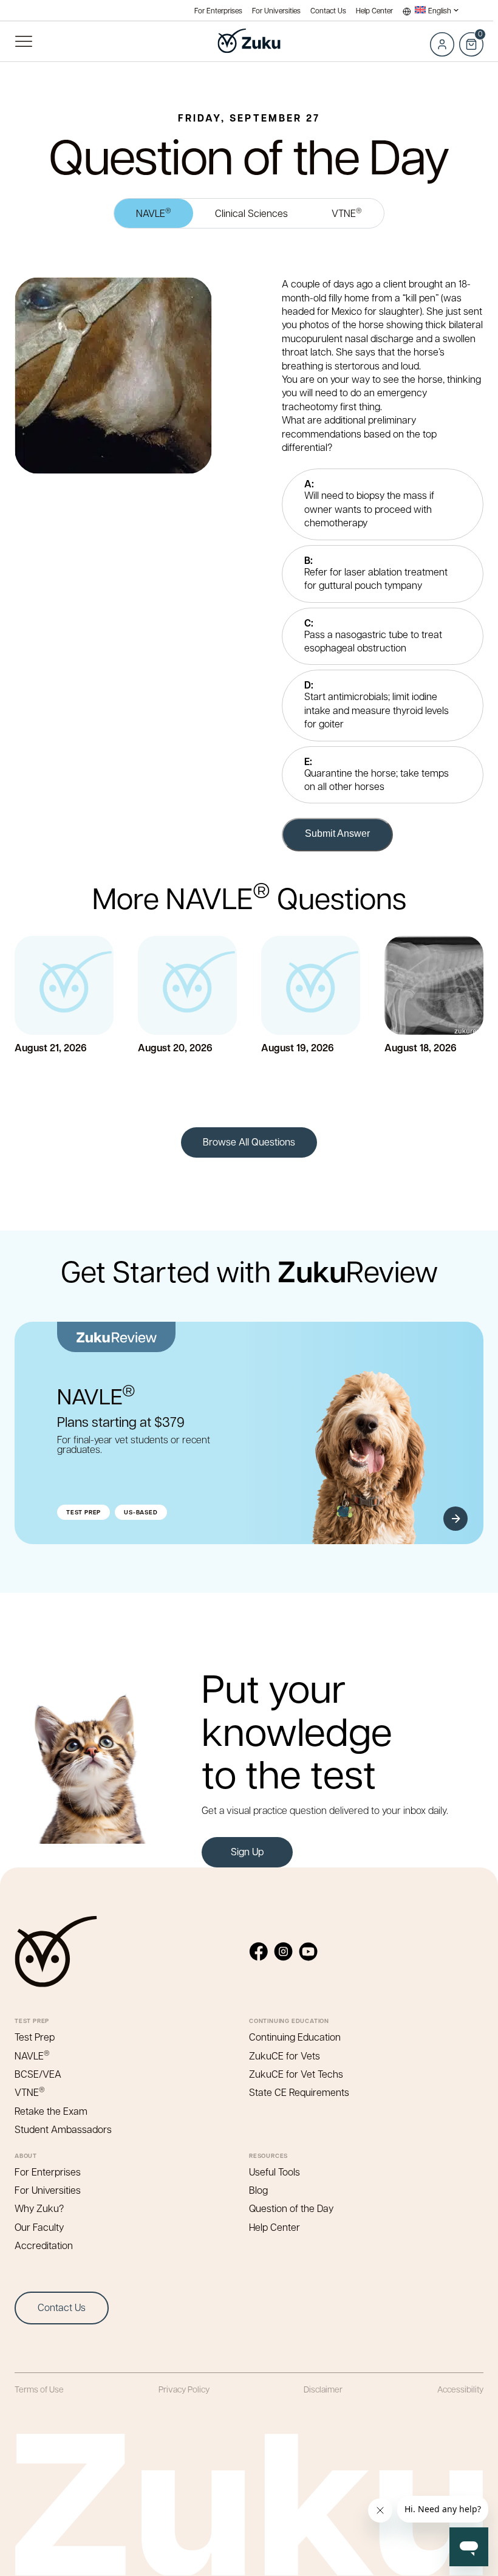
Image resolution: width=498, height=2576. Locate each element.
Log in (442, 44)
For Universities (276, 11)
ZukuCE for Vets (285, 2056)
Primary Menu (23, 41)
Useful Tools (275, 2172)
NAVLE (154, 212)
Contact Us (328, 11)
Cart (471, 38)
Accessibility (460, 2389)
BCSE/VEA (38, 2074)
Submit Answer (337, 833)
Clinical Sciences (251, 213)
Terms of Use (39, 2389)
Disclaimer (323, 2389)
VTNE (347, 212)
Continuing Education (295, 2037)
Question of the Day (291, 2208)
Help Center (374, 11)
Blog (258, 2190)
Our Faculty (39, 2227)
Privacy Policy (184, 2389)
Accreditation (44, 2245)
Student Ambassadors (63, 2129)
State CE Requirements (299, 2092)
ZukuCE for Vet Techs (296, 2074)
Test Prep (35, 2037)
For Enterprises (218, 11)
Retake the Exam (51, 2111)
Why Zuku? (39, 2208)
